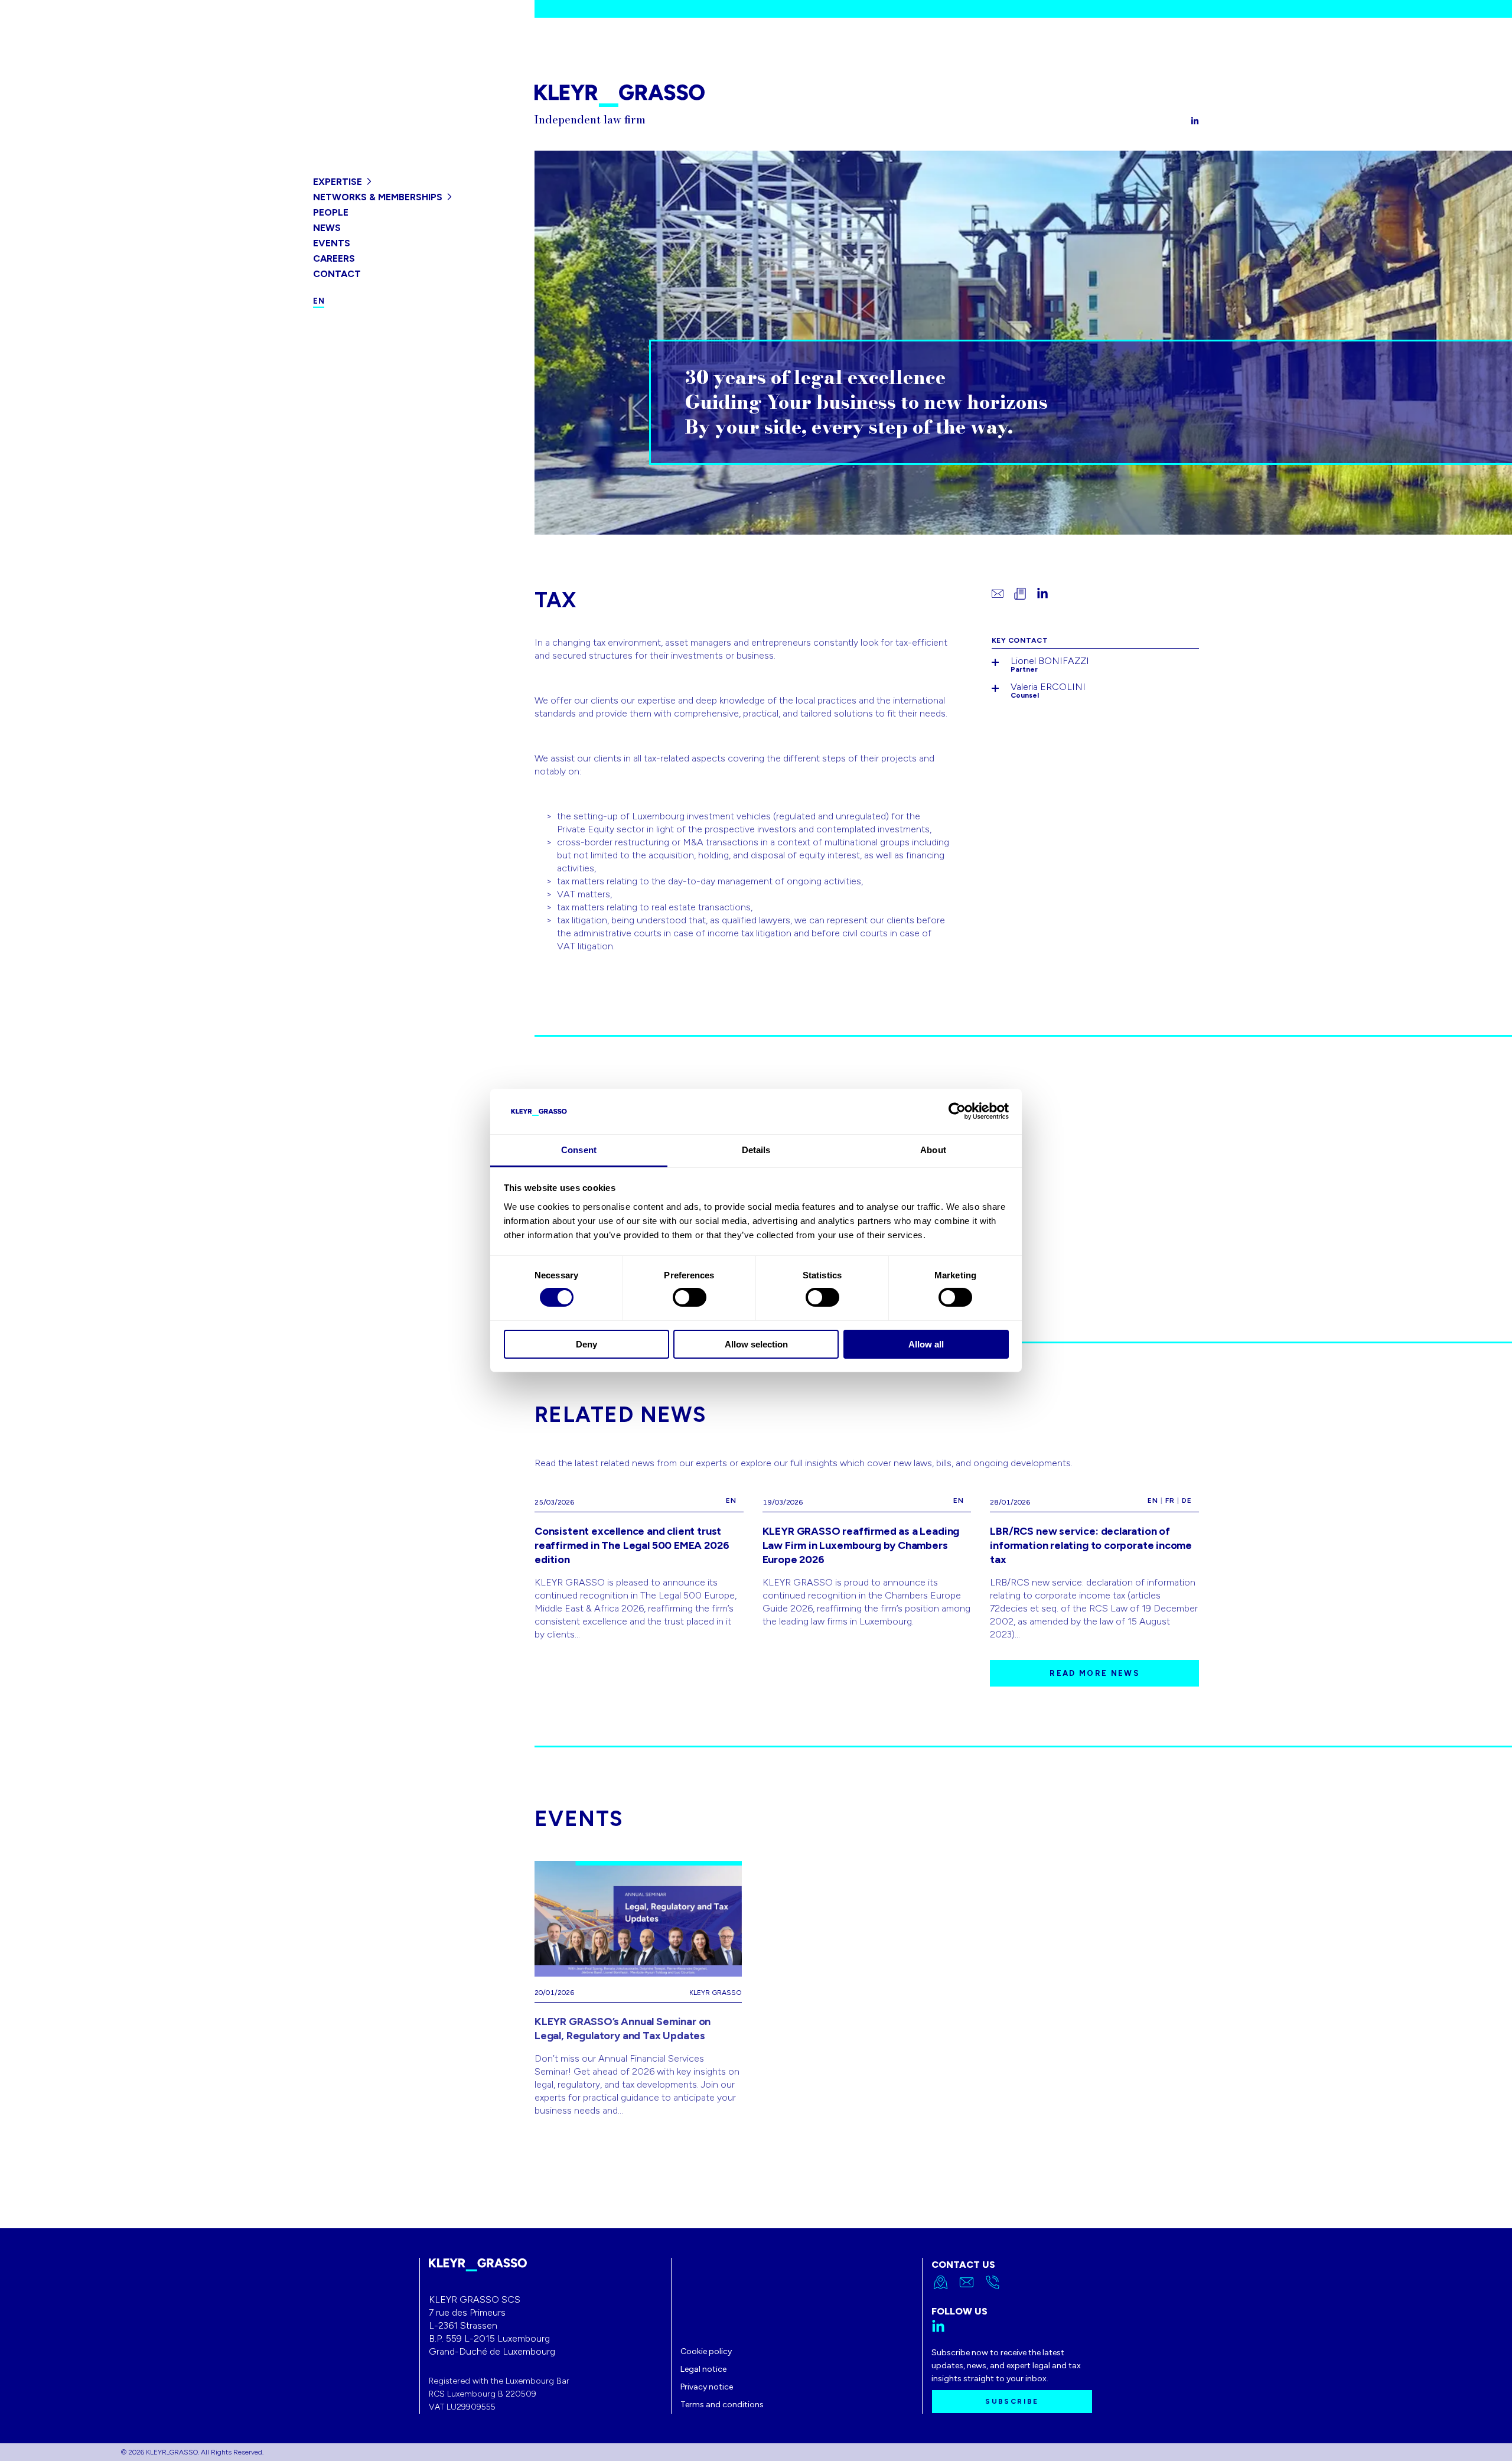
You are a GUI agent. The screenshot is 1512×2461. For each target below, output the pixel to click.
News (327, 228)
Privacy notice (707, 2387)
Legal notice (703, 2369)
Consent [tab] (579, 1150)
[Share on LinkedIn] (1042, 594)
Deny (586, 1344)
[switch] (690, 1297)
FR (1170, 1500)
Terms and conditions (722, 2405)
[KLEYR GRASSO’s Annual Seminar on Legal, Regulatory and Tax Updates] (638, 1989)
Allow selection (756, 1344)
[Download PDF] (1020, 594)
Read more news (1094, 1673)
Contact (337, 274)
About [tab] (933, 1150)
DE (1187, 1500)
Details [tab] (756, 1150)
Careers (334, 258)
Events (332, 243)
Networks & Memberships (378, 197)
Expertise (338, 182)
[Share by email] (998, 594)
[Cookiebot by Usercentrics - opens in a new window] (957, 1111)
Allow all (926, 1344)
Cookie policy (706, 2351)
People (331, 212)
